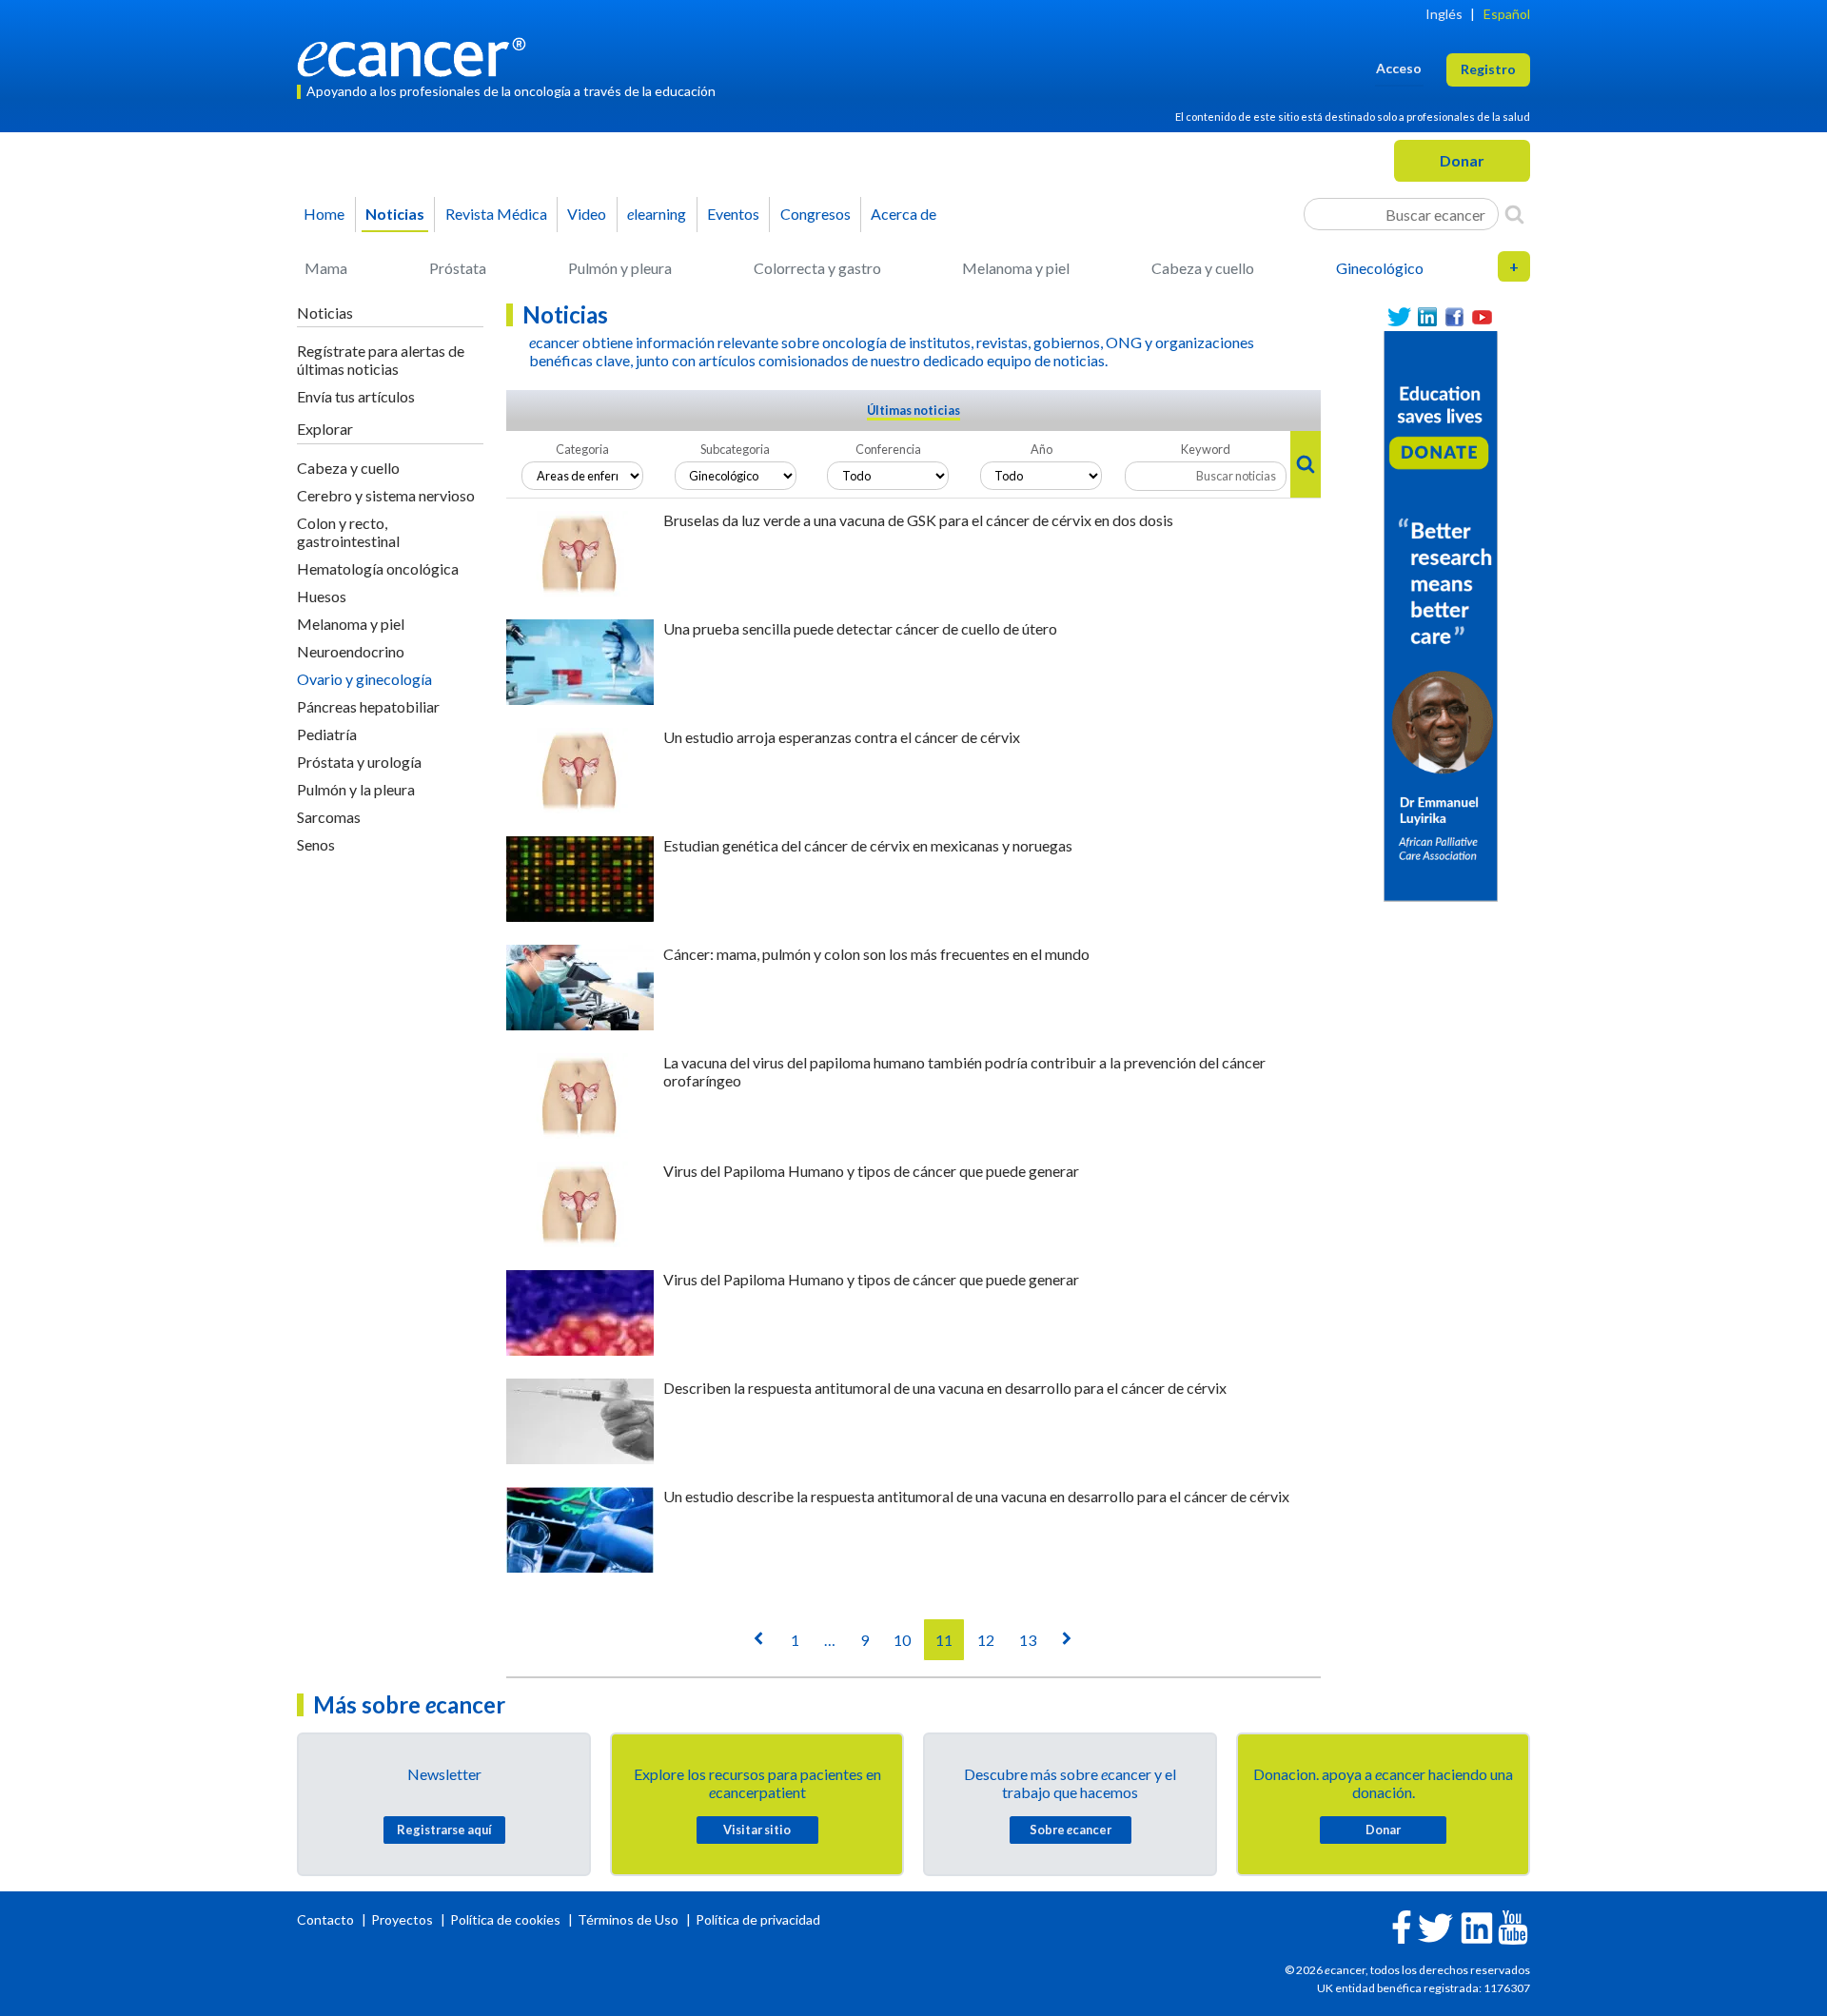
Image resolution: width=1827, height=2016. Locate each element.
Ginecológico (1380, 268)
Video (587, 214)
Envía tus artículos (356, 396)
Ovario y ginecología (364, 679)
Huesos (322, 596)
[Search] (1514, 214)
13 (1028, 1640)
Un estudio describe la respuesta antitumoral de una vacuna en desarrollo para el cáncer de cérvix (976, 1496)
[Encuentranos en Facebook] (1454, 317)
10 (902, 1640)
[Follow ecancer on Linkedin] (1477, 1926)
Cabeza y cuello (1203, 268)
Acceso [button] (1399, 68)
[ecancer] (417, 55)
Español (1507, 14)
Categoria (582, 449)
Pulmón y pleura (620, 268)
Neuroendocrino (351, 651)
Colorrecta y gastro (817, 268)
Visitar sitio (757, 1830)
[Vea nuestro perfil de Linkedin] (1427, 317)
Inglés (1444, 14)
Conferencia (888, 449)
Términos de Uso (628, 1919)
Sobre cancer (1071, 1830)
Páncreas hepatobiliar (368, 706)
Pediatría (327, 734)
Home (324, 214)
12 (986, 1640)
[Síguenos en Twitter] (1399, 317)
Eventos (733, 214)
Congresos (815, 214)
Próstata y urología (359, 762)
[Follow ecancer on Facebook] (1402, 1925)
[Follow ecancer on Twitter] (1435, 1926)
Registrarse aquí (444, 1830)
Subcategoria (735, 449)
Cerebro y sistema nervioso (386, 495)
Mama (326, 268)
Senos (316, 844)
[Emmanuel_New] (1441, 615)
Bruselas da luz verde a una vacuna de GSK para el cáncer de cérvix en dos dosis (918, 520)
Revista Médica (496, 214)
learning (657, 214)
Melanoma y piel (1016, 268)
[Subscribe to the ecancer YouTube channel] (1513, 1926)
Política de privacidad (758, 1919)
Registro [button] (1488, 69)
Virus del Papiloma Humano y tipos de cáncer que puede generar (871, 1171)
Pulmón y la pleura (356, 789)
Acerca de (904, 214)
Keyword (1206, 449)
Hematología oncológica (378, 568)
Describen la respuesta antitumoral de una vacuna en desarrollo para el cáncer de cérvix (945, 1388)
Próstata (458, 268)
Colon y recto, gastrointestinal (348, 532)
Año (1041, 449)
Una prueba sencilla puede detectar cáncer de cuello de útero (860, 628)
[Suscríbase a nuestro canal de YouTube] (1482, 317)
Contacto (327, 1919)
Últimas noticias (913, 410)
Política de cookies (505, 1919)
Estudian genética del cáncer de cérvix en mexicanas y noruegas (868, 845)
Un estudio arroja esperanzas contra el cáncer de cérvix (842, 737)
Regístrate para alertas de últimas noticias (381, 360)
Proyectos (403, 1919)
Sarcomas (329, 817)
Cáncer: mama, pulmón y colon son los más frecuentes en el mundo (876, 954)
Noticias (395, 214)
